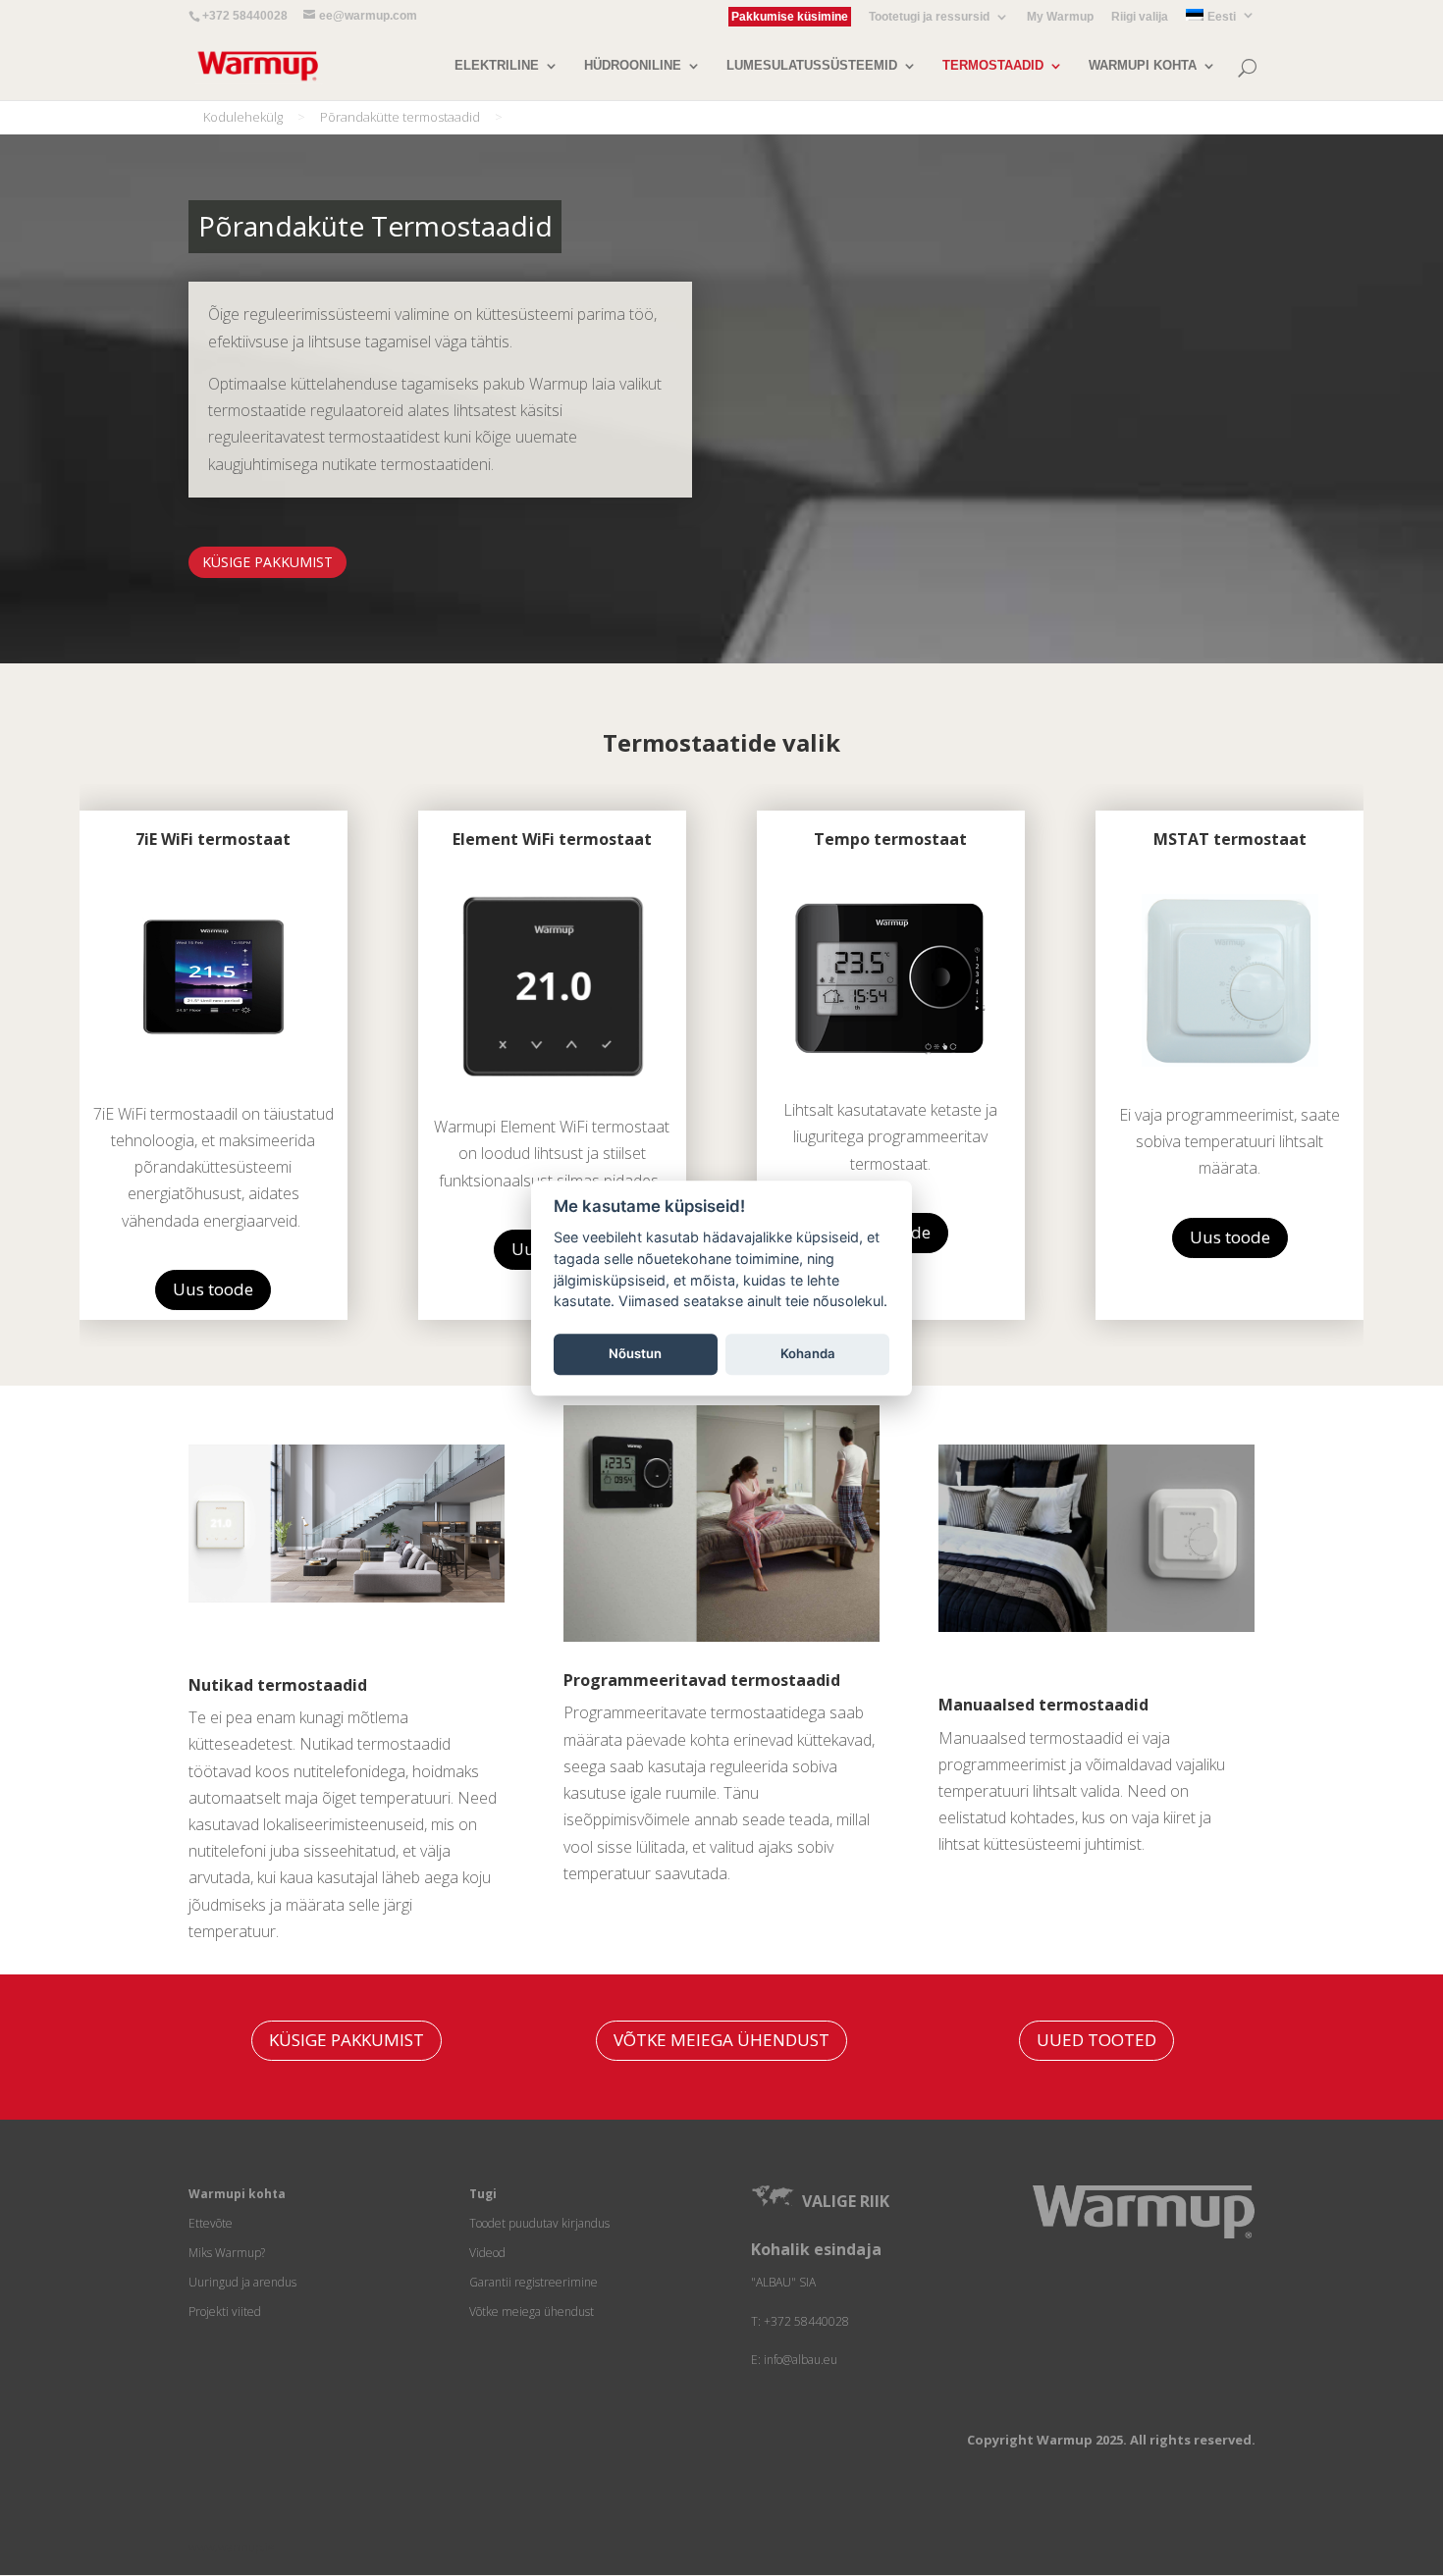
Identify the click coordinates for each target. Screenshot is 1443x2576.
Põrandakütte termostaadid (400, 117)
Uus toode (213, 1289)
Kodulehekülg (243, 117)
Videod (487, 2253)
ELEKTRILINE (497, 66)
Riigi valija (1140, 17)
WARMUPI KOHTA (1143, 66)
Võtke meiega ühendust (532, 2312)
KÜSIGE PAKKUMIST (267, 562)
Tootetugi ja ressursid (929, 17)
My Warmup (1060, 17)
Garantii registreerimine (534, 2282)
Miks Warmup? (227, 2253)
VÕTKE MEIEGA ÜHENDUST (721, 2040)
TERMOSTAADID (993, 66)
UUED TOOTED (1096, 2040)
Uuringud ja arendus (242, 2282)
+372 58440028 (245, 16)
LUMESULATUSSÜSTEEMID (812, 66)
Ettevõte (211, 2223)
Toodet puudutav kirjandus (539, 2223)
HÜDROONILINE (633, 66)
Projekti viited (225, 2312)
